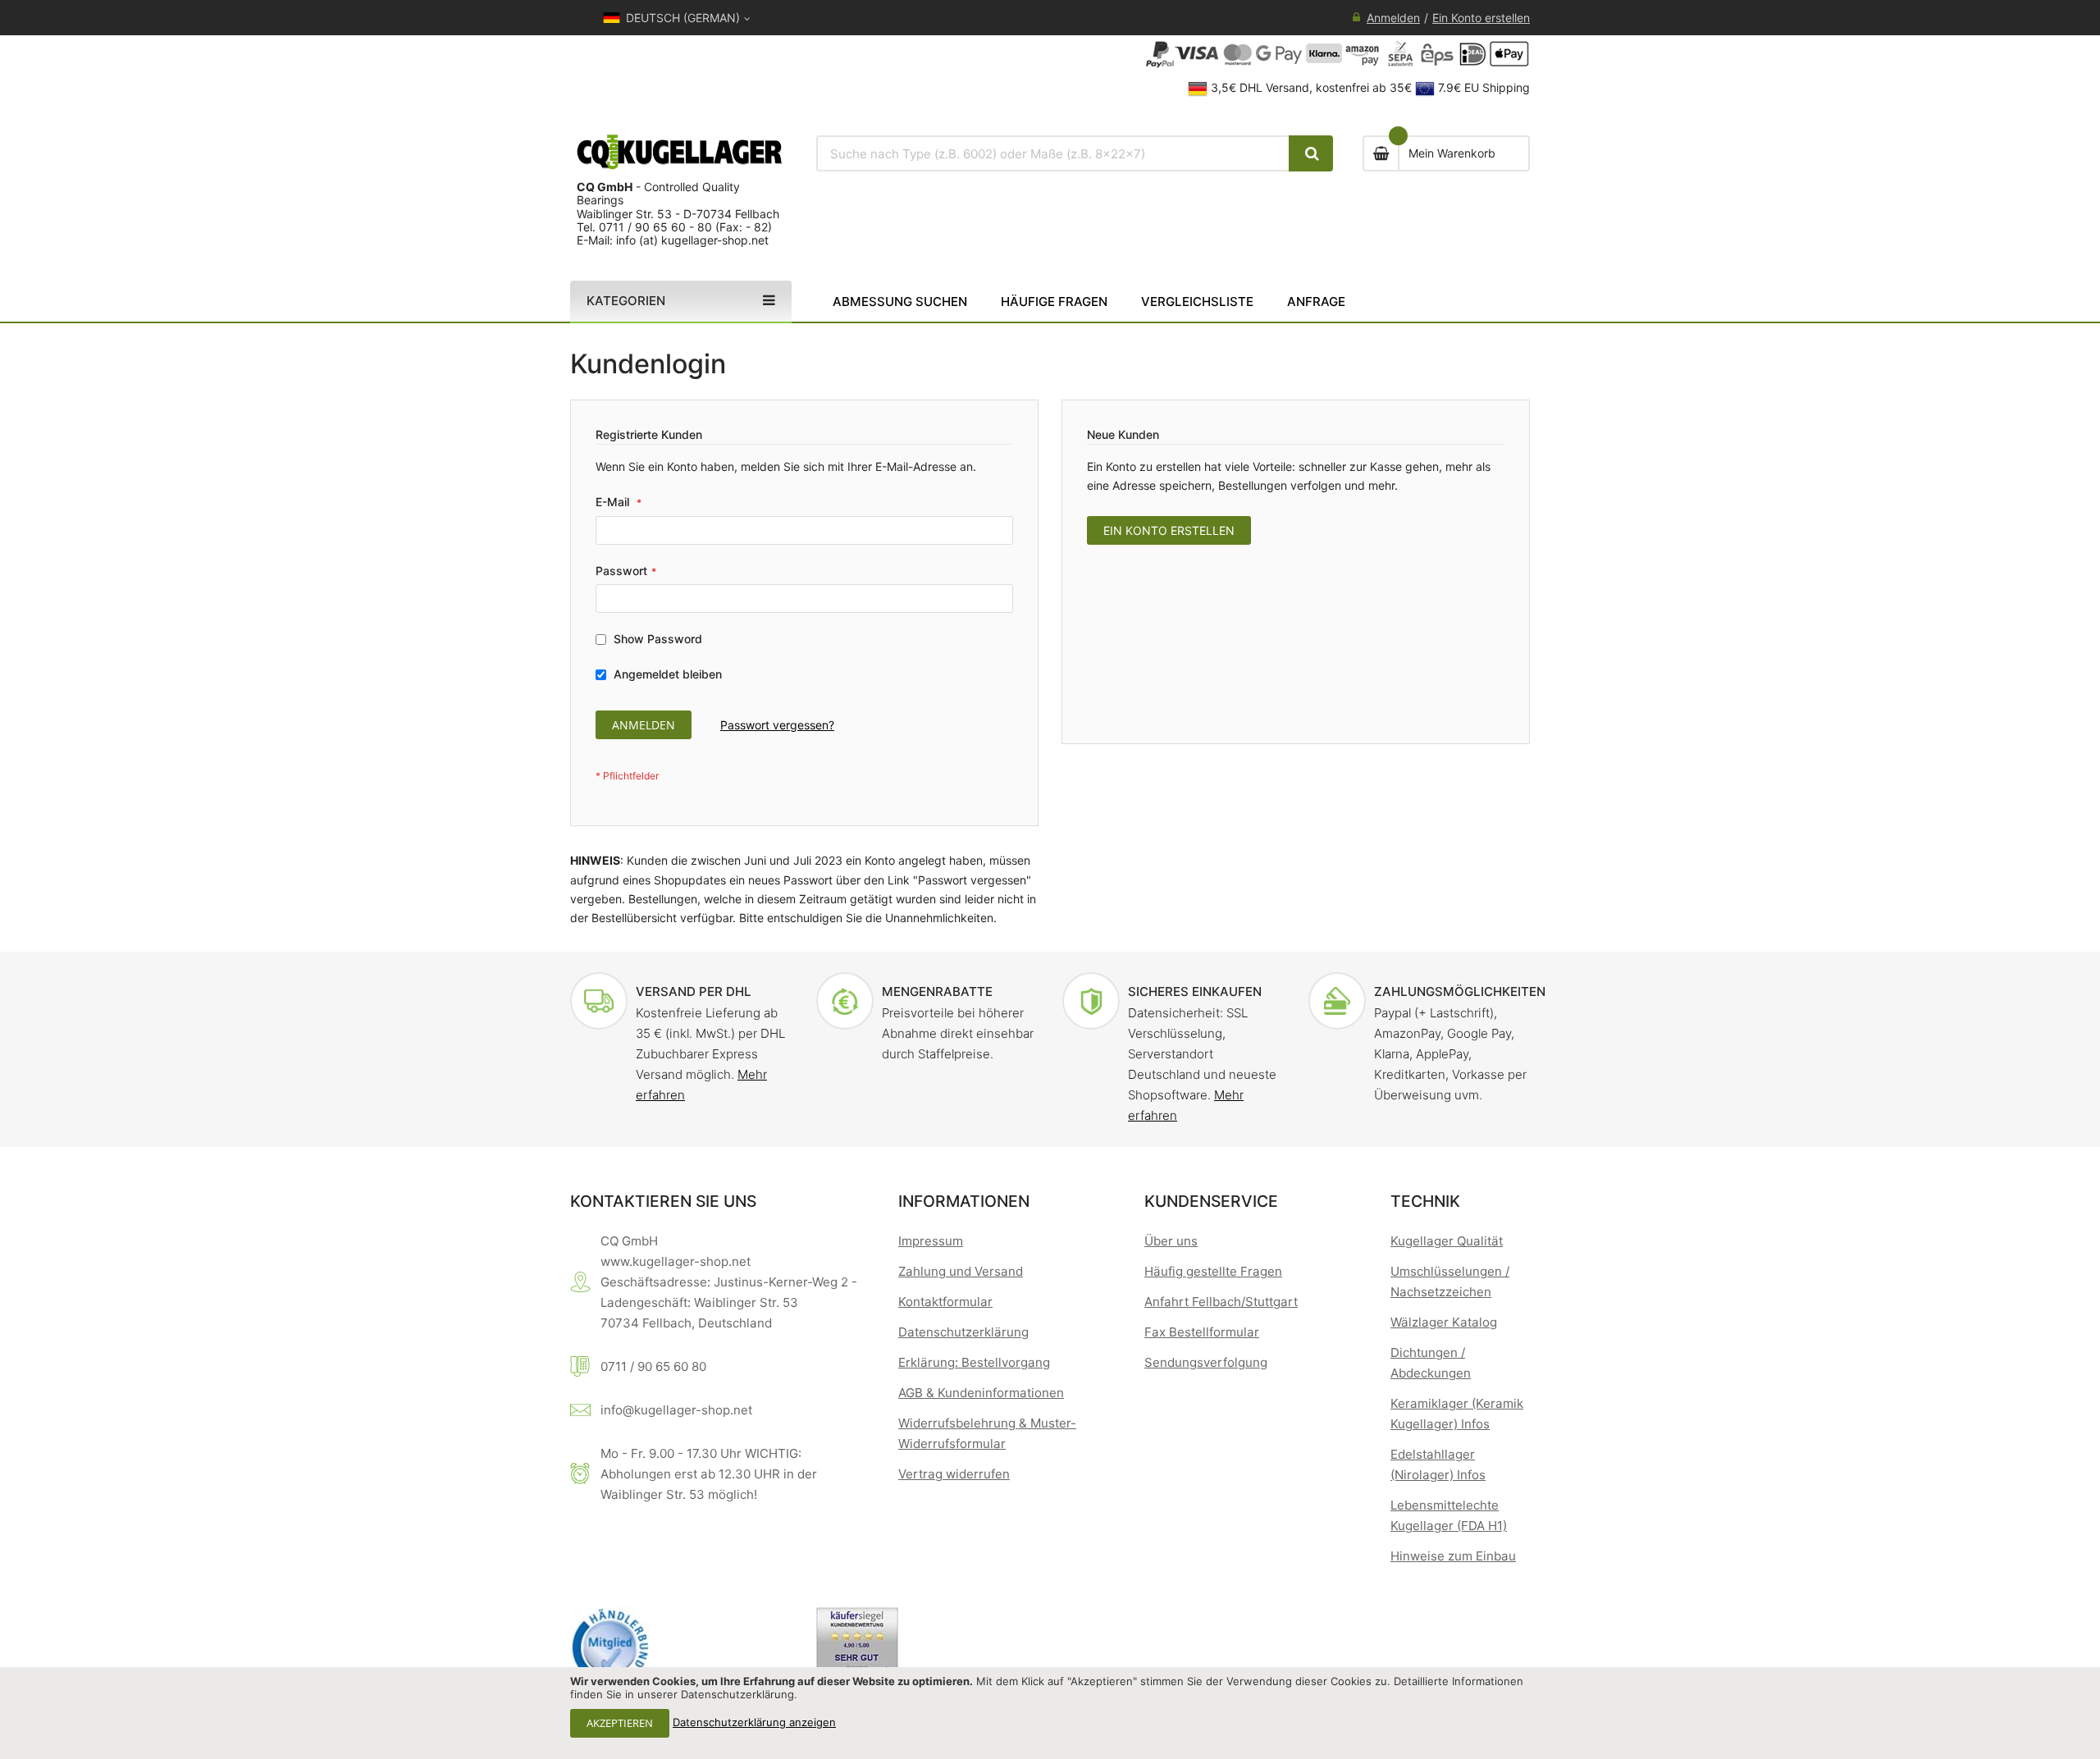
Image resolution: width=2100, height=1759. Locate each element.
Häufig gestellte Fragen (1213, 1271)
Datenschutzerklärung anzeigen (754, 1722)
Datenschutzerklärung (963, 1332)
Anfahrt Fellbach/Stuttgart (1221, 1302)
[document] (1050, 1713)
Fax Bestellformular (1202, 1332)
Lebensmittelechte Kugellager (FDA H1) (1449, 1515)
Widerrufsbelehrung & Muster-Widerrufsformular (987, 1433)
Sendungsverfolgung (1206, 1362)
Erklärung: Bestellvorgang (974, 1362)
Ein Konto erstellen (1481, 18)
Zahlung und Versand (961, 1271)
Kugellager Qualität (1447, 1241)
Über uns (1171, 1241)
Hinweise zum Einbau (1453, 1556)
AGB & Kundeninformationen (981, 1393)
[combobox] (1053, 153)
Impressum (931, 1241)
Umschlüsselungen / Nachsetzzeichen (1450, 1282)
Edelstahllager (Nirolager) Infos (1438, 1464)
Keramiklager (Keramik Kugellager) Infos (1457, 1414)
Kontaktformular (945, 1302)
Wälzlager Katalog (1444, 1322)
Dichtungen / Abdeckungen (1431, 1363)
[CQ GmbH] (681, 152)
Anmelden (1393, 18)
